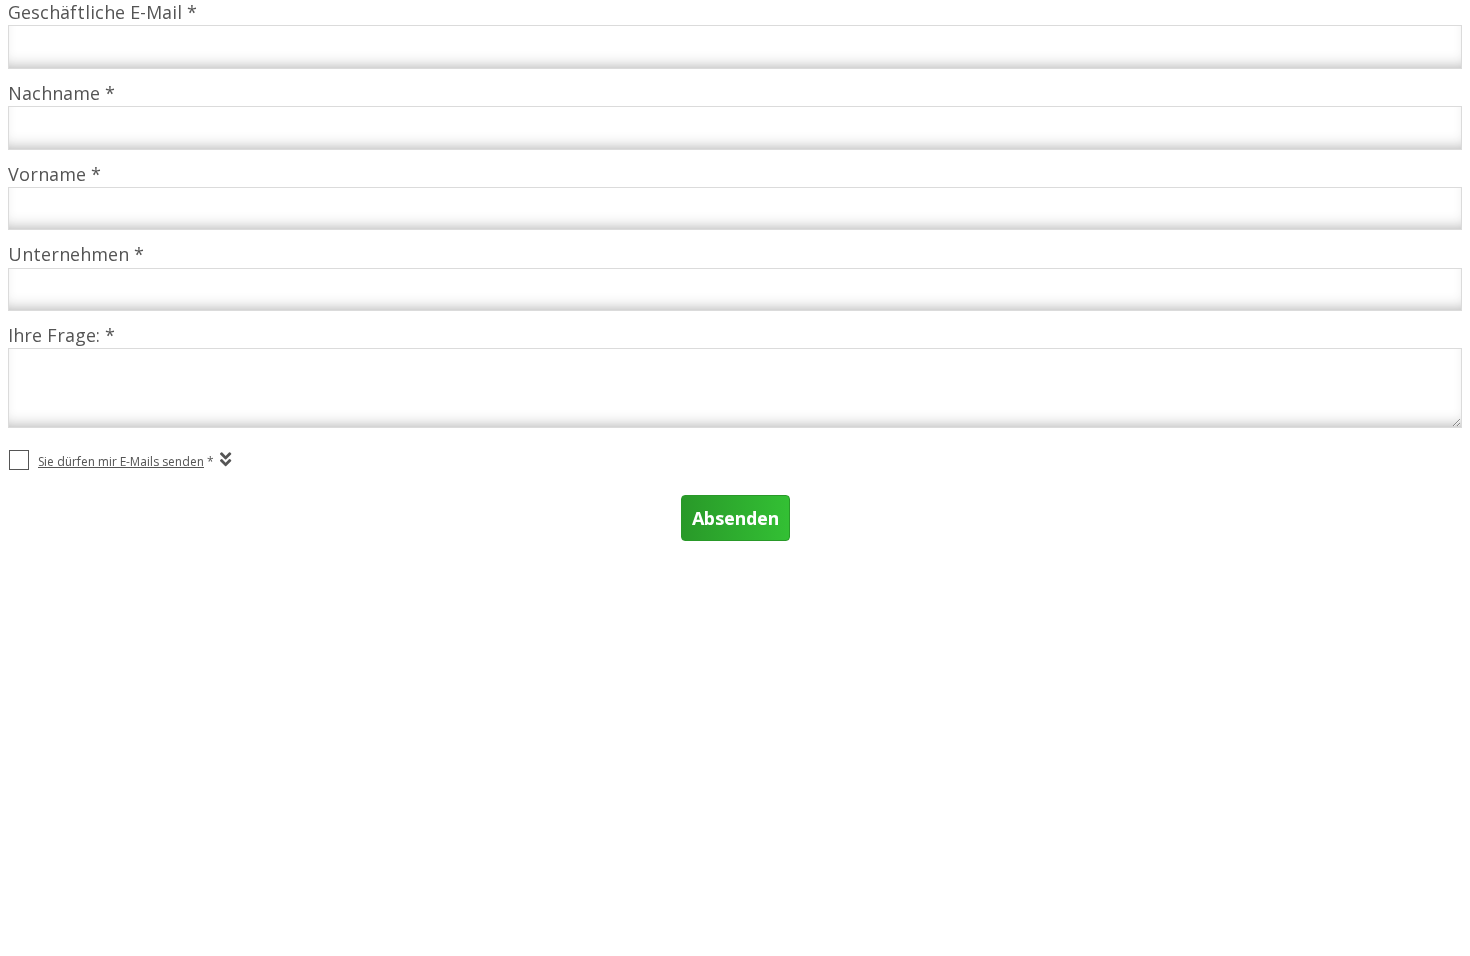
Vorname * (54, 174)
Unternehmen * (76, 254)
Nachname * (61, 93)
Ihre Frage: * (61, 335)
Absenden (735, 518)
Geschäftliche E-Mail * (102, 12)
